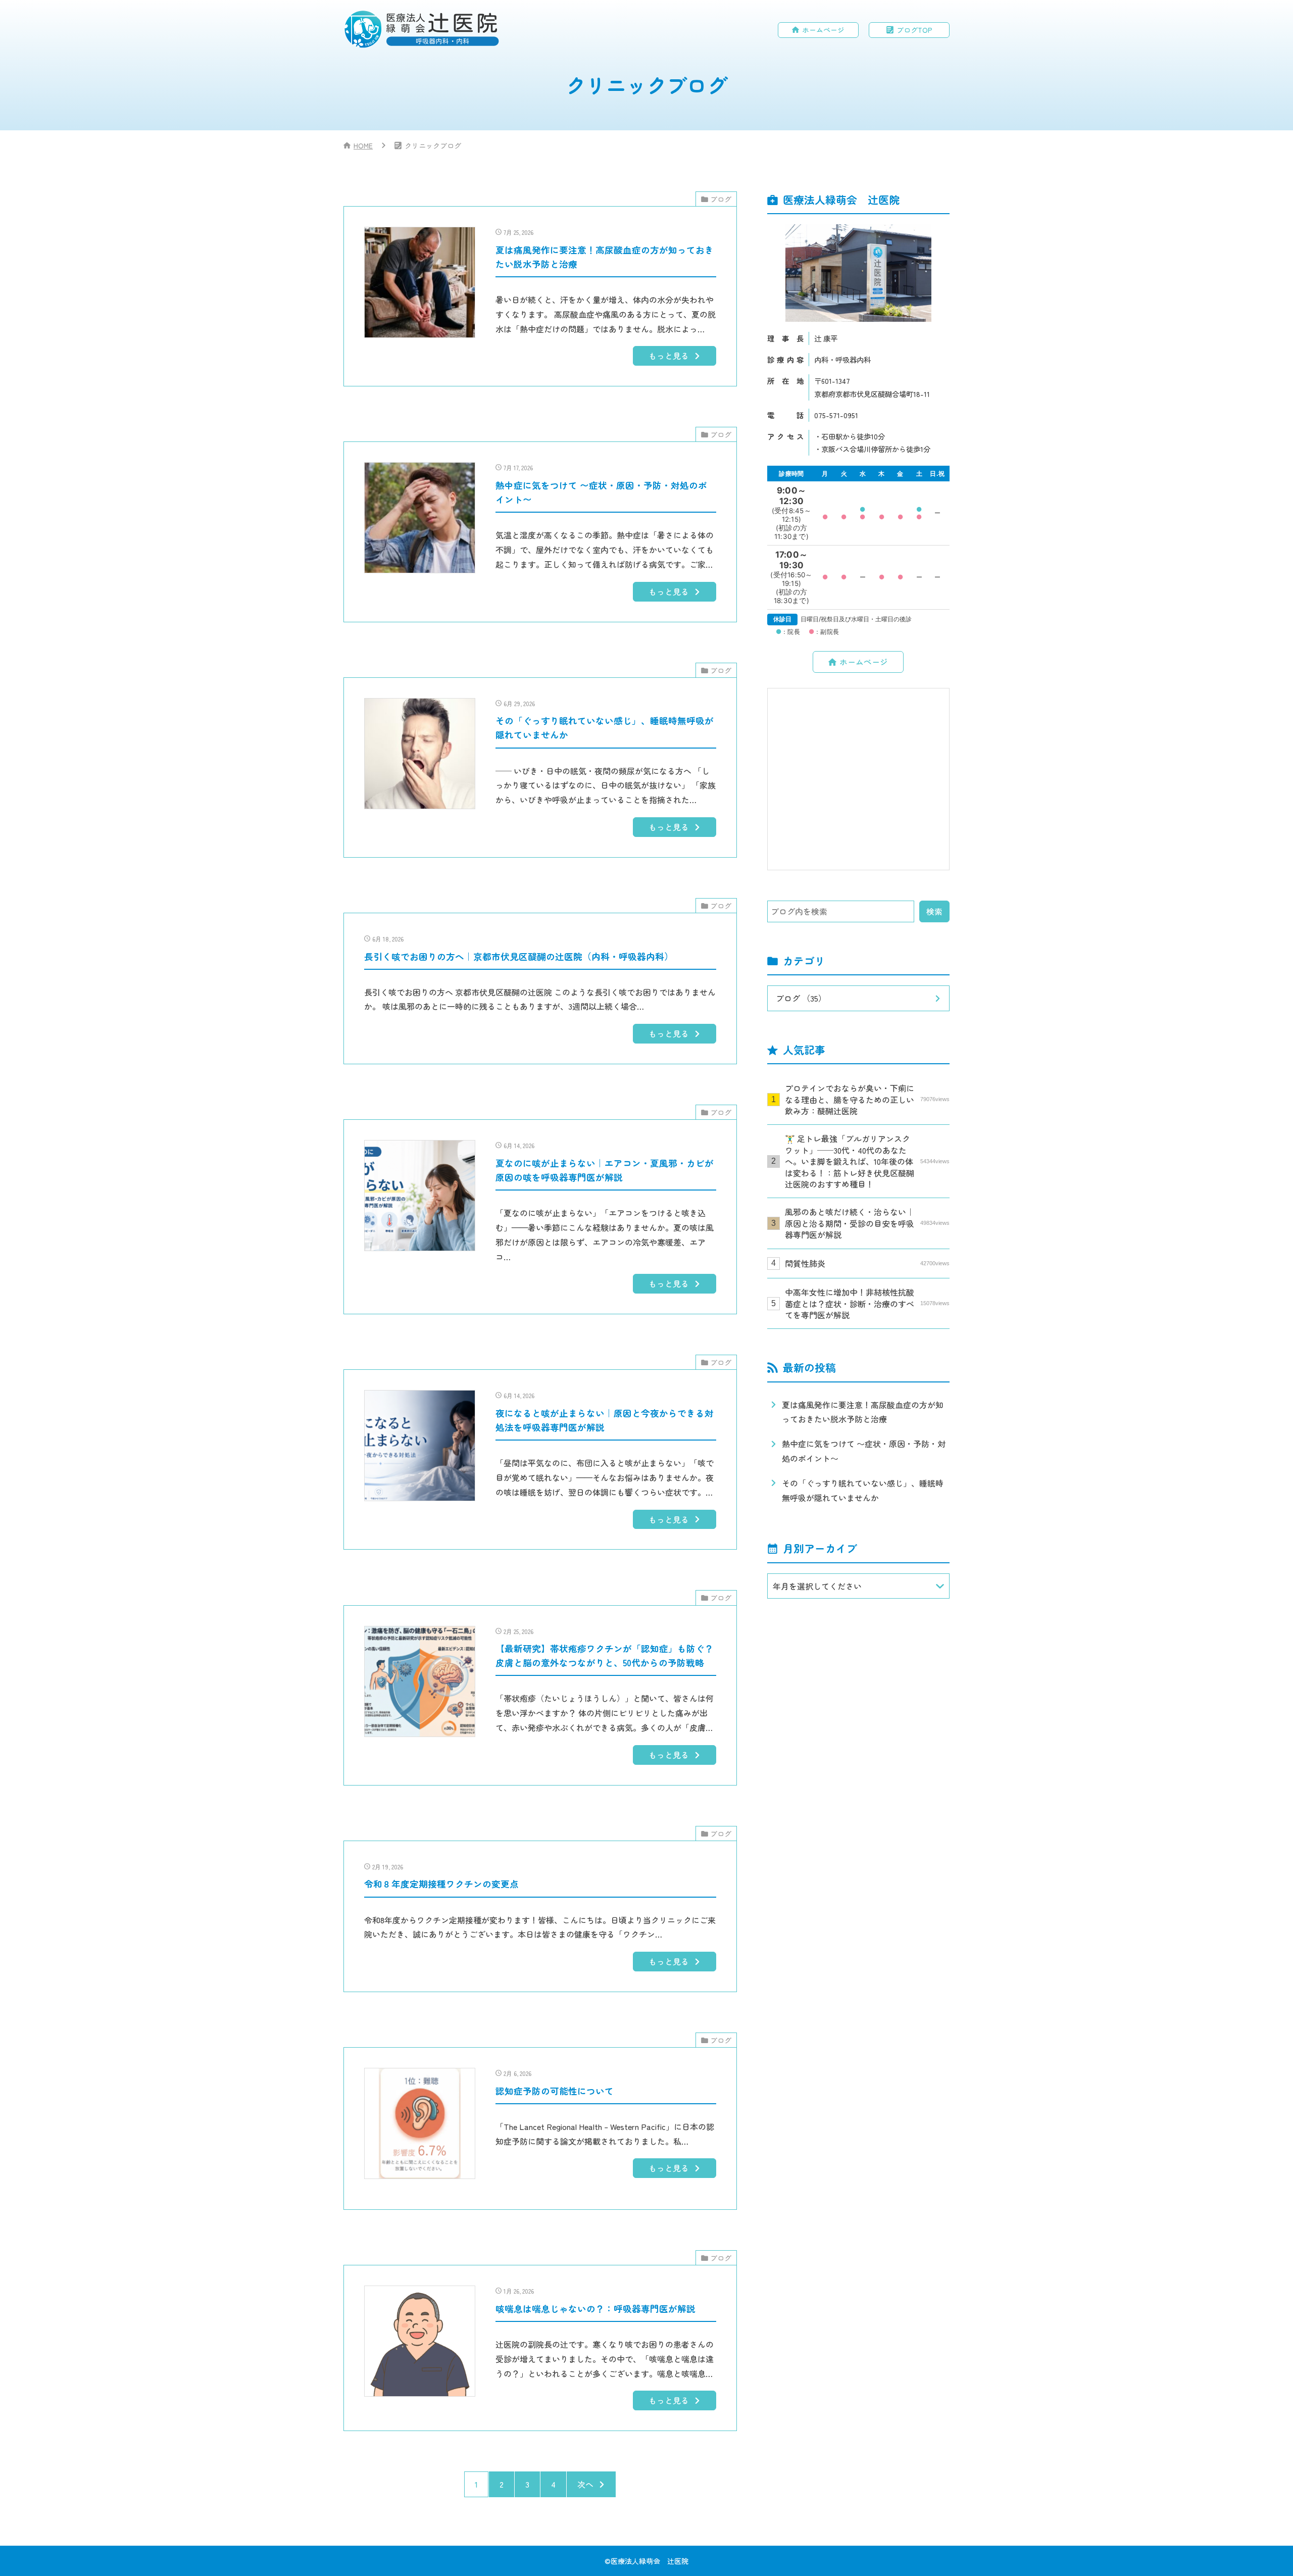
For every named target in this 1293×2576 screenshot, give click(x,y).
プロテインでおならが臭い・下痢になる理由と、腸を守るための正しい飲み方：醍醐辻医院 (867, 1099)
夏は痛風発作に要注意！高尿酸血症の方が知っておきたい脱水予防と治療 (863, 1412)
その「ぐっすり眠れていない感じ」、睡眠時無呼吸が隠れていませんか (863, 1490)
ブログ (721, 199)
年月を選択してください (817, 1586)
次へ (585, 2484)
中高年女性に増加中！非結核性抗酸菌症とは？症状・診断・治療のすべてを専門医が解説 (867, 1303)
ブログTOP (914, 30)
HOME (363, 145)
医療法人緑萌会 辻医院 (650, 2561)
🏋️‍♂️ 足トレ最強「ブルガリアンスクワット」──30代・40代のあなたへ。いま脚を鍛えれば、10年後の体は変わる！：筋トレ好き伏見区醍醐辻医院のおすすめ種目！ (867, 1161)
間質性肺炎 (867, 1263)
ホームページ (823, 30)
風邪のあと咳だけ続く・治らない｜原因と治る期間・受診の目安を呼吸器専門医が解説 (867, 1223)
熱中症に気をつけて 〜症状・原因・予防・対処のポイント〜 (864, 1451)
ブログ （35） (801, 998)
